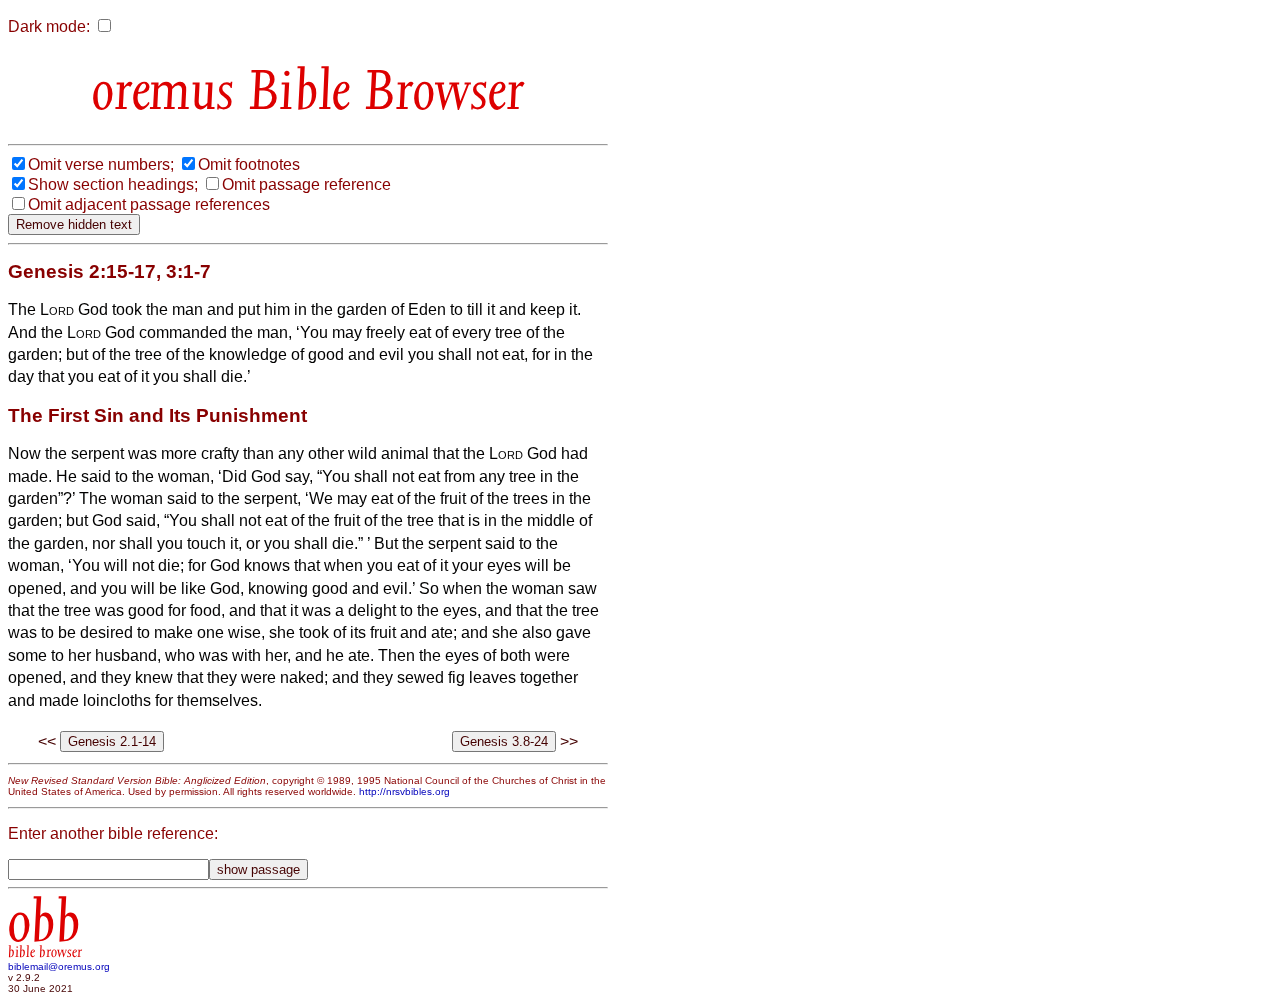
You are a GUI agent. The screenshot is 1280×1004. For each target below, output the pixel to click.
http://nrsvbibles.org (404, 791)
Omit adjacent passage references (149, 204)
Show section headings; (113, 184)
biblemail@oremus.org (59, 966)
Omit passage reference (306, 184)
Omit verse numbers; (101, 164)
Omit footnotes (249, 164)
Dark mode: (49, 26)
